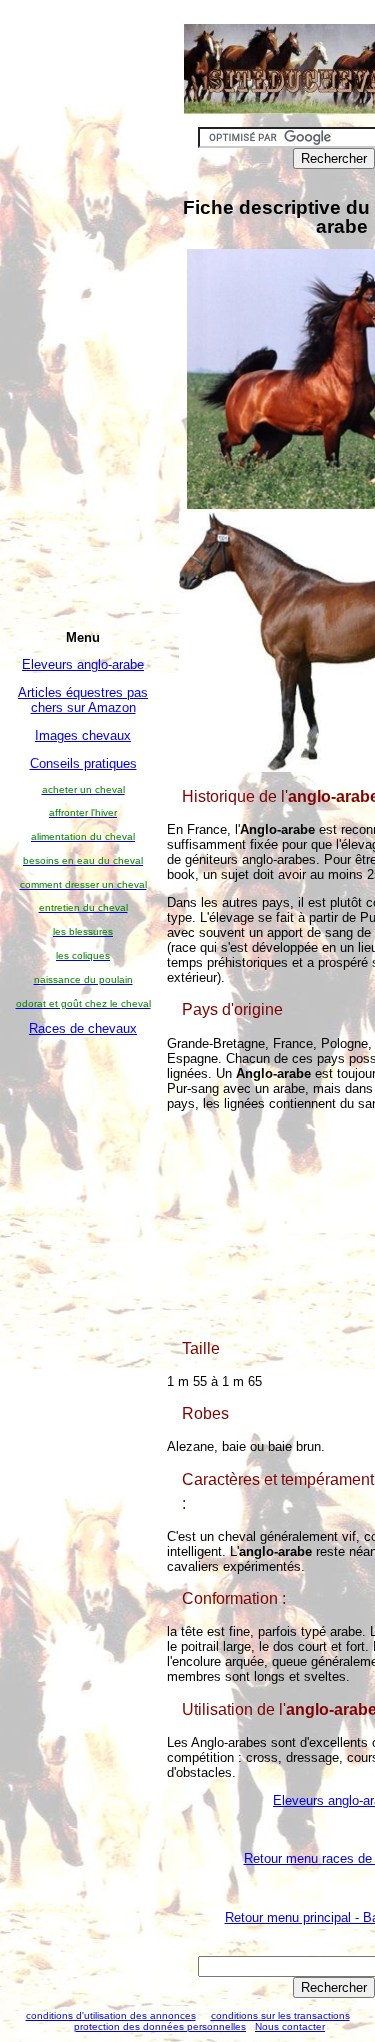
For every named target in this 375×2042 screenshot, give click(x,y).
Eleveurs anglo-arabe (83, 664)
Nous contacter (290, 2026)
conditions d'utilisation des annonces (111, 2015)
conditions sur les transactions (280, 2015)
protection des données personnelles (160, 2026)
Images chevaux (83, 735)
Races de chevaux (83, 1028)
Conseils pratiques (83, 763)
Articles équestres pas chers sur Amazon (83, 700)
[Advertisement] (83, 1349)
